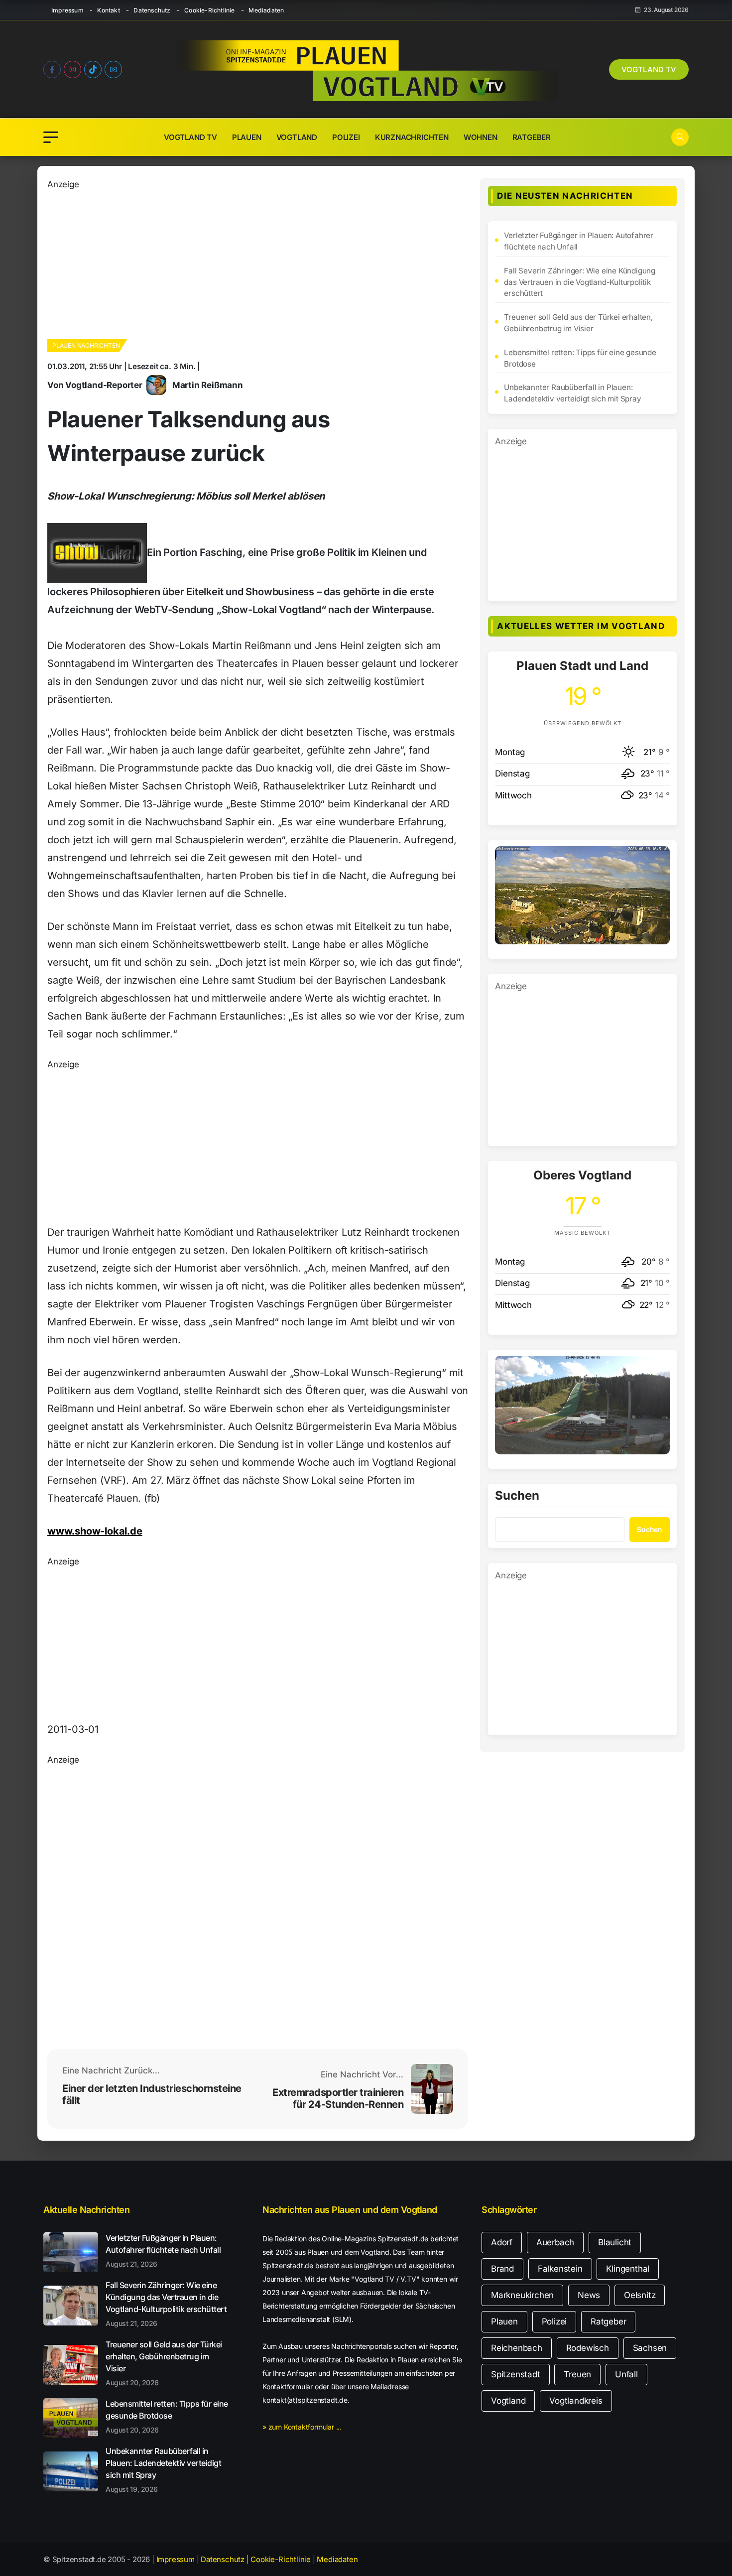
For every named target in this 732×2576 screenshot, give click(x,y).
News (589, 2295)
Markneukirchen (522, 2295)
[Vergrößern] (657, 859)
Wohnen (481, 137)
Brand (502, 2269)
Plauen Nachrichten (86, 345)
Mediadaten (266, 10)
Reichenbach (517, 2348)
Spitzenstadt (516, 2374)
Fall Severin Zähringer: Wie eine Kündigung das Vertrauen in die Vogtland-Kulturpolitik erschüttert (580, 282)
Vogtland (297, 137)
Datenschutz (152, 10)
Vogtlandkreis (576, 2401)
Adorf (502, 2242)
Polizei (346, 137)
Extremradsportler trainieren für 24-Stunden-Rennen (338, 2098)
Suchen (517, 1496)
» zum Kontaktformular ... (302, 2427)
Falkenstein (560, 2269)
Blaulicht (615, 2242)
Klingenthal (628, 2269)
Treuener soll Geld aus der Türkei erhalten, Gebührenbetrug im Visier (578, 323)
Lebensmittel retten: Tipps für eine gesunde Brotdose (580, 358)
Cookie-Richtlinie (209, 10)
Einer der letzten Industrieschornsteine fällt (152, 2094)
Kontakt (108, 10)
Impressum (67, 10)
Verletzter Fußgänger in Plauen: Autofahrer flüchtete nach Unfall (579, 241)
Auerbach (555, 2242)
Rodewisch (588, 2348)
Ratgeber (532, 137)
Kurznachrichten (412, 137)
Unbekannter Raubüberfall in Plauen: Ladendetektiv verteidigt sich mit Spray (572, 393)
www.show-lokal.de (95, 1531)
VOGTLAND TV (649, 69)
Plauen (247, 137)
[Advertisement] (258, 261)
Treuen (577, 2374)
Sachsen (650, 2348)
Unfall (626, 2374)
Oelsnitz (640, 2295)
